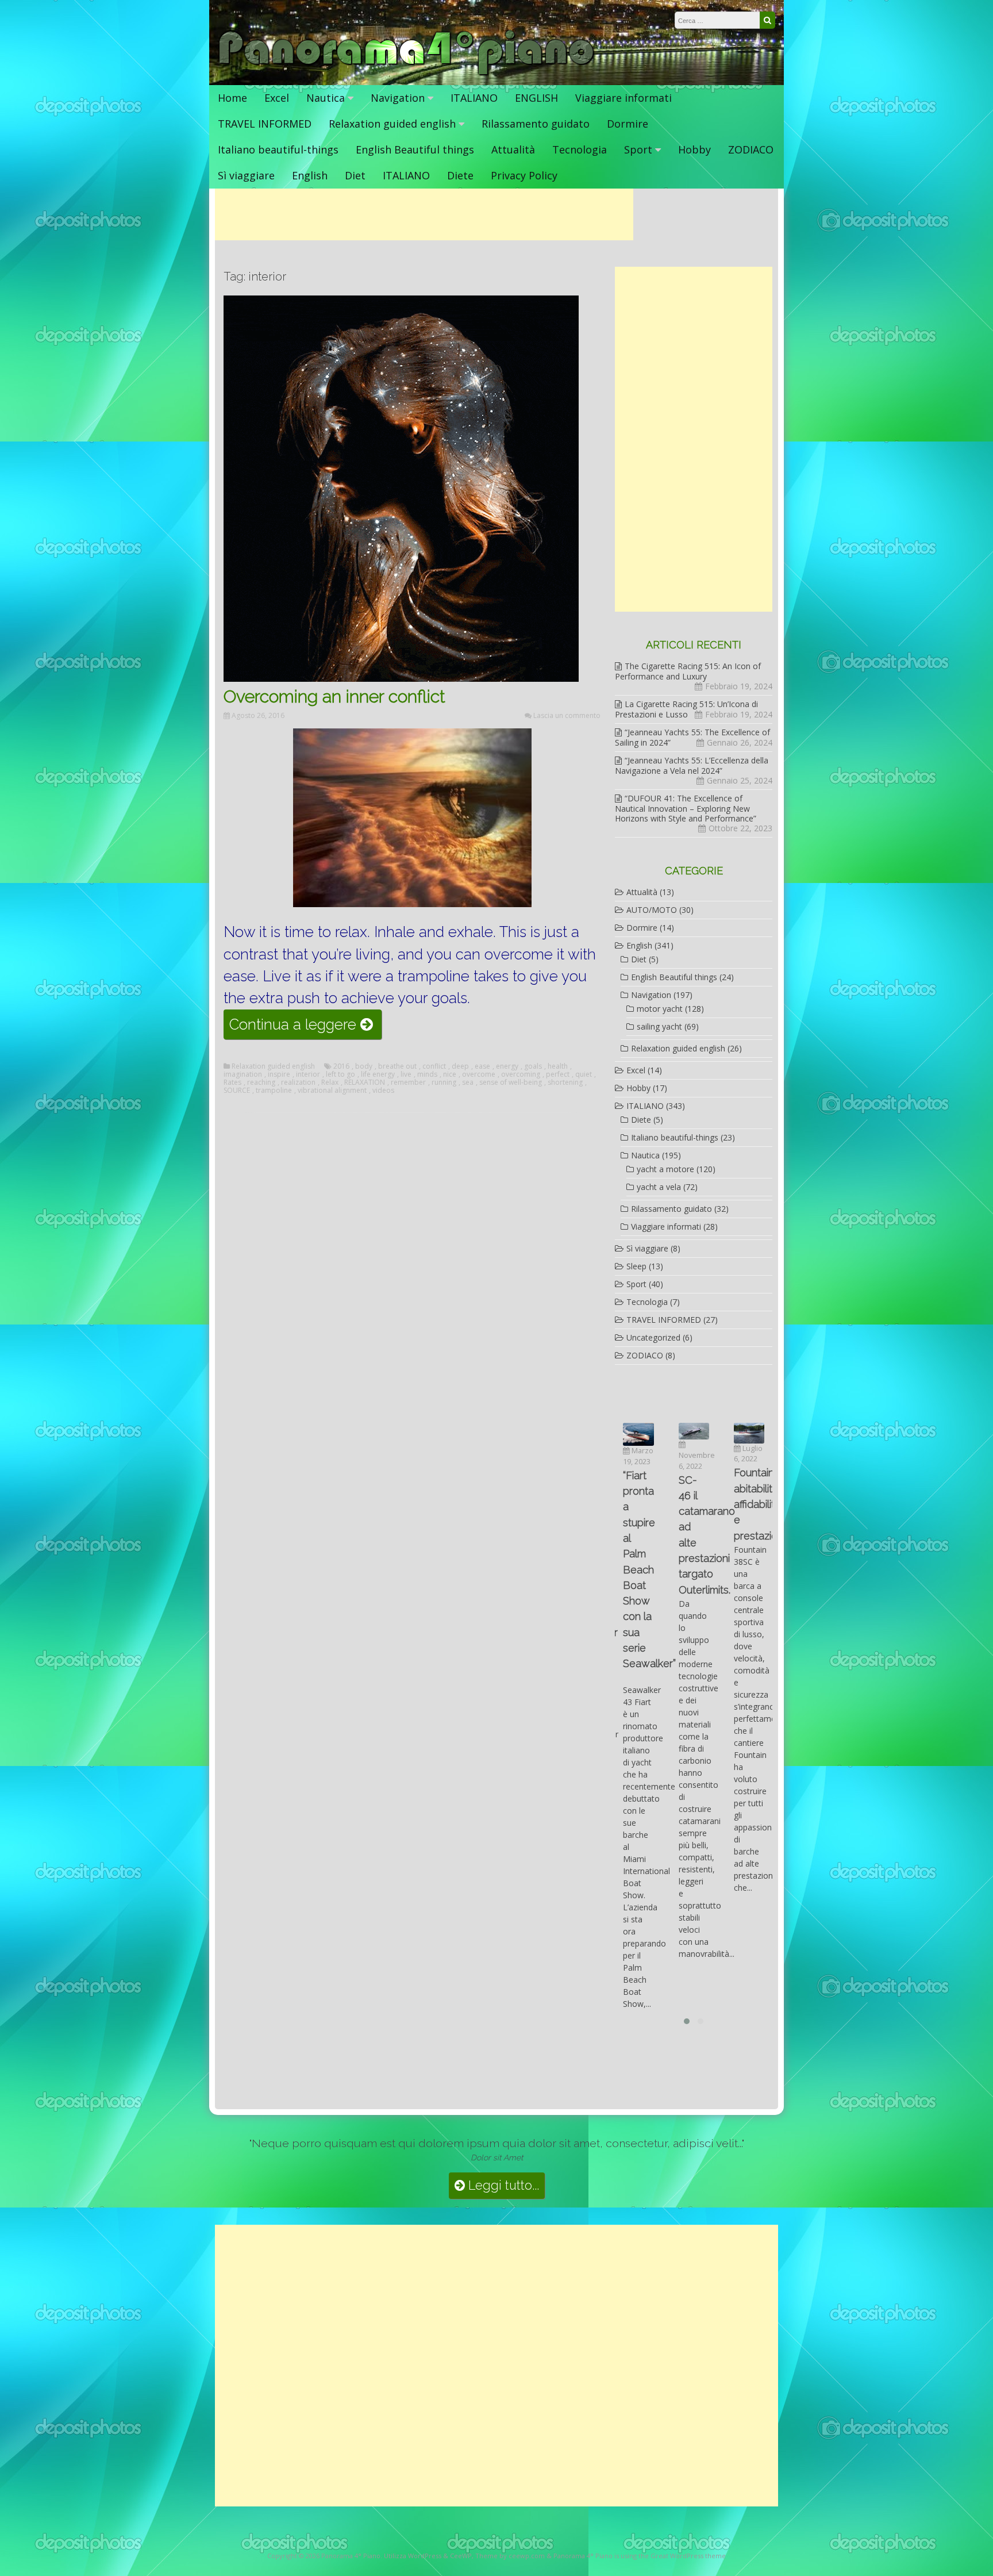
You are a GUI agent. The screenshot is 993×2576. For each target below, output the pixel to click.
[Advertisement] (424, 214)
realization (298, 1082)
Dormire (628, 124)
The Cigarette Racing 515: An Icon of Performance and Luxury (688, 671)
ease (482, 1066)
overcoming (521, 1074)
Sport (638, 149)
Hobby (694, 149)
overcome (479, 1074)
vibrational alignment (332, 1091)
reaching (261, 1082)
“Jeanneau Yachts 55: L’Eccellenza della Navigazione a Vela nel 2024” (692, 765)
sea (468, 1082)
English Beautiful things (415, 149)
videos (383, 1091)
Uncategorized (653, 1337)
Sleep (636, 1266)
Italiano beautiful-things (278, 149)
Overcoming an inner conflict (334, 696)
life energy (378, 1074)
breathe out (397, 1066)
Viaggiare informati (623, 98)
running (444, 1082)
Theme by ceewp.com (510, 2556)
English (310, 175)
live (406, 1074)
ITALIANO (474, 98)
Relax (330, 1082)
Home (232, 98)
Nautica (326, 98)
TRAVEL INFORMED (265, 124)
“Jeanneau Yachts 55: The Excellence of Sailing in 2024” (692, 737)
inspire (279, 1074)
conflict (434, 1066)
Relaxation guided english (392, 124)
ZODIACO (751, 149)
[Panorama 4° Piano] (407, 73)
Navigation (398, 98)
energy (507, 1066)
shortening (565, 1082)
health (558, 1066)
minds (427, 1074)
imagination (243, 1074)
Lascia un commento (567, 715)
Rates (232, 1082)
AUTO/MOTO (652, 910)
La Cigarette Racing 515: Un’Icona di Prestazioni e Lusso (686, 709)
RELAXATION (365, 1082)
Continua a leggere (305, 1027)
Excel (277, 98)
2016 (341, 1066)
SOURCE (237, 1091)
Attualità (513, 149)
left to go (340, 1074)
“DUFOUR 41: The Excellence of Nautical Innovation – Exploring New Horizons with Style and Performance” (686, 808)
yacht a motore (665, 1169)
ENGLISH (536, 98)
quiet (584, 1074)
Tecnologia (580, 149)
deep (460, 1066)
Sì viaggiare (246, 175)
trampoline (274, 1091)
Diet (355, 175)
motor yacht (660, 1009)
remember (408, 1082)
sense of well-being (511, 1082)
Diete (460, 175)
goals (533, 1066)
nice (450, 1074)
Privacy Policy (524, 175)
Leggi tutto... (502, 2185)
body (364, 1066)
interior (308, 1074)
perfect (558, 1074)
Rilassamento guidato (536, 124)
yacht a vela (659, 1187)
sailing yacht (659, 1026)
